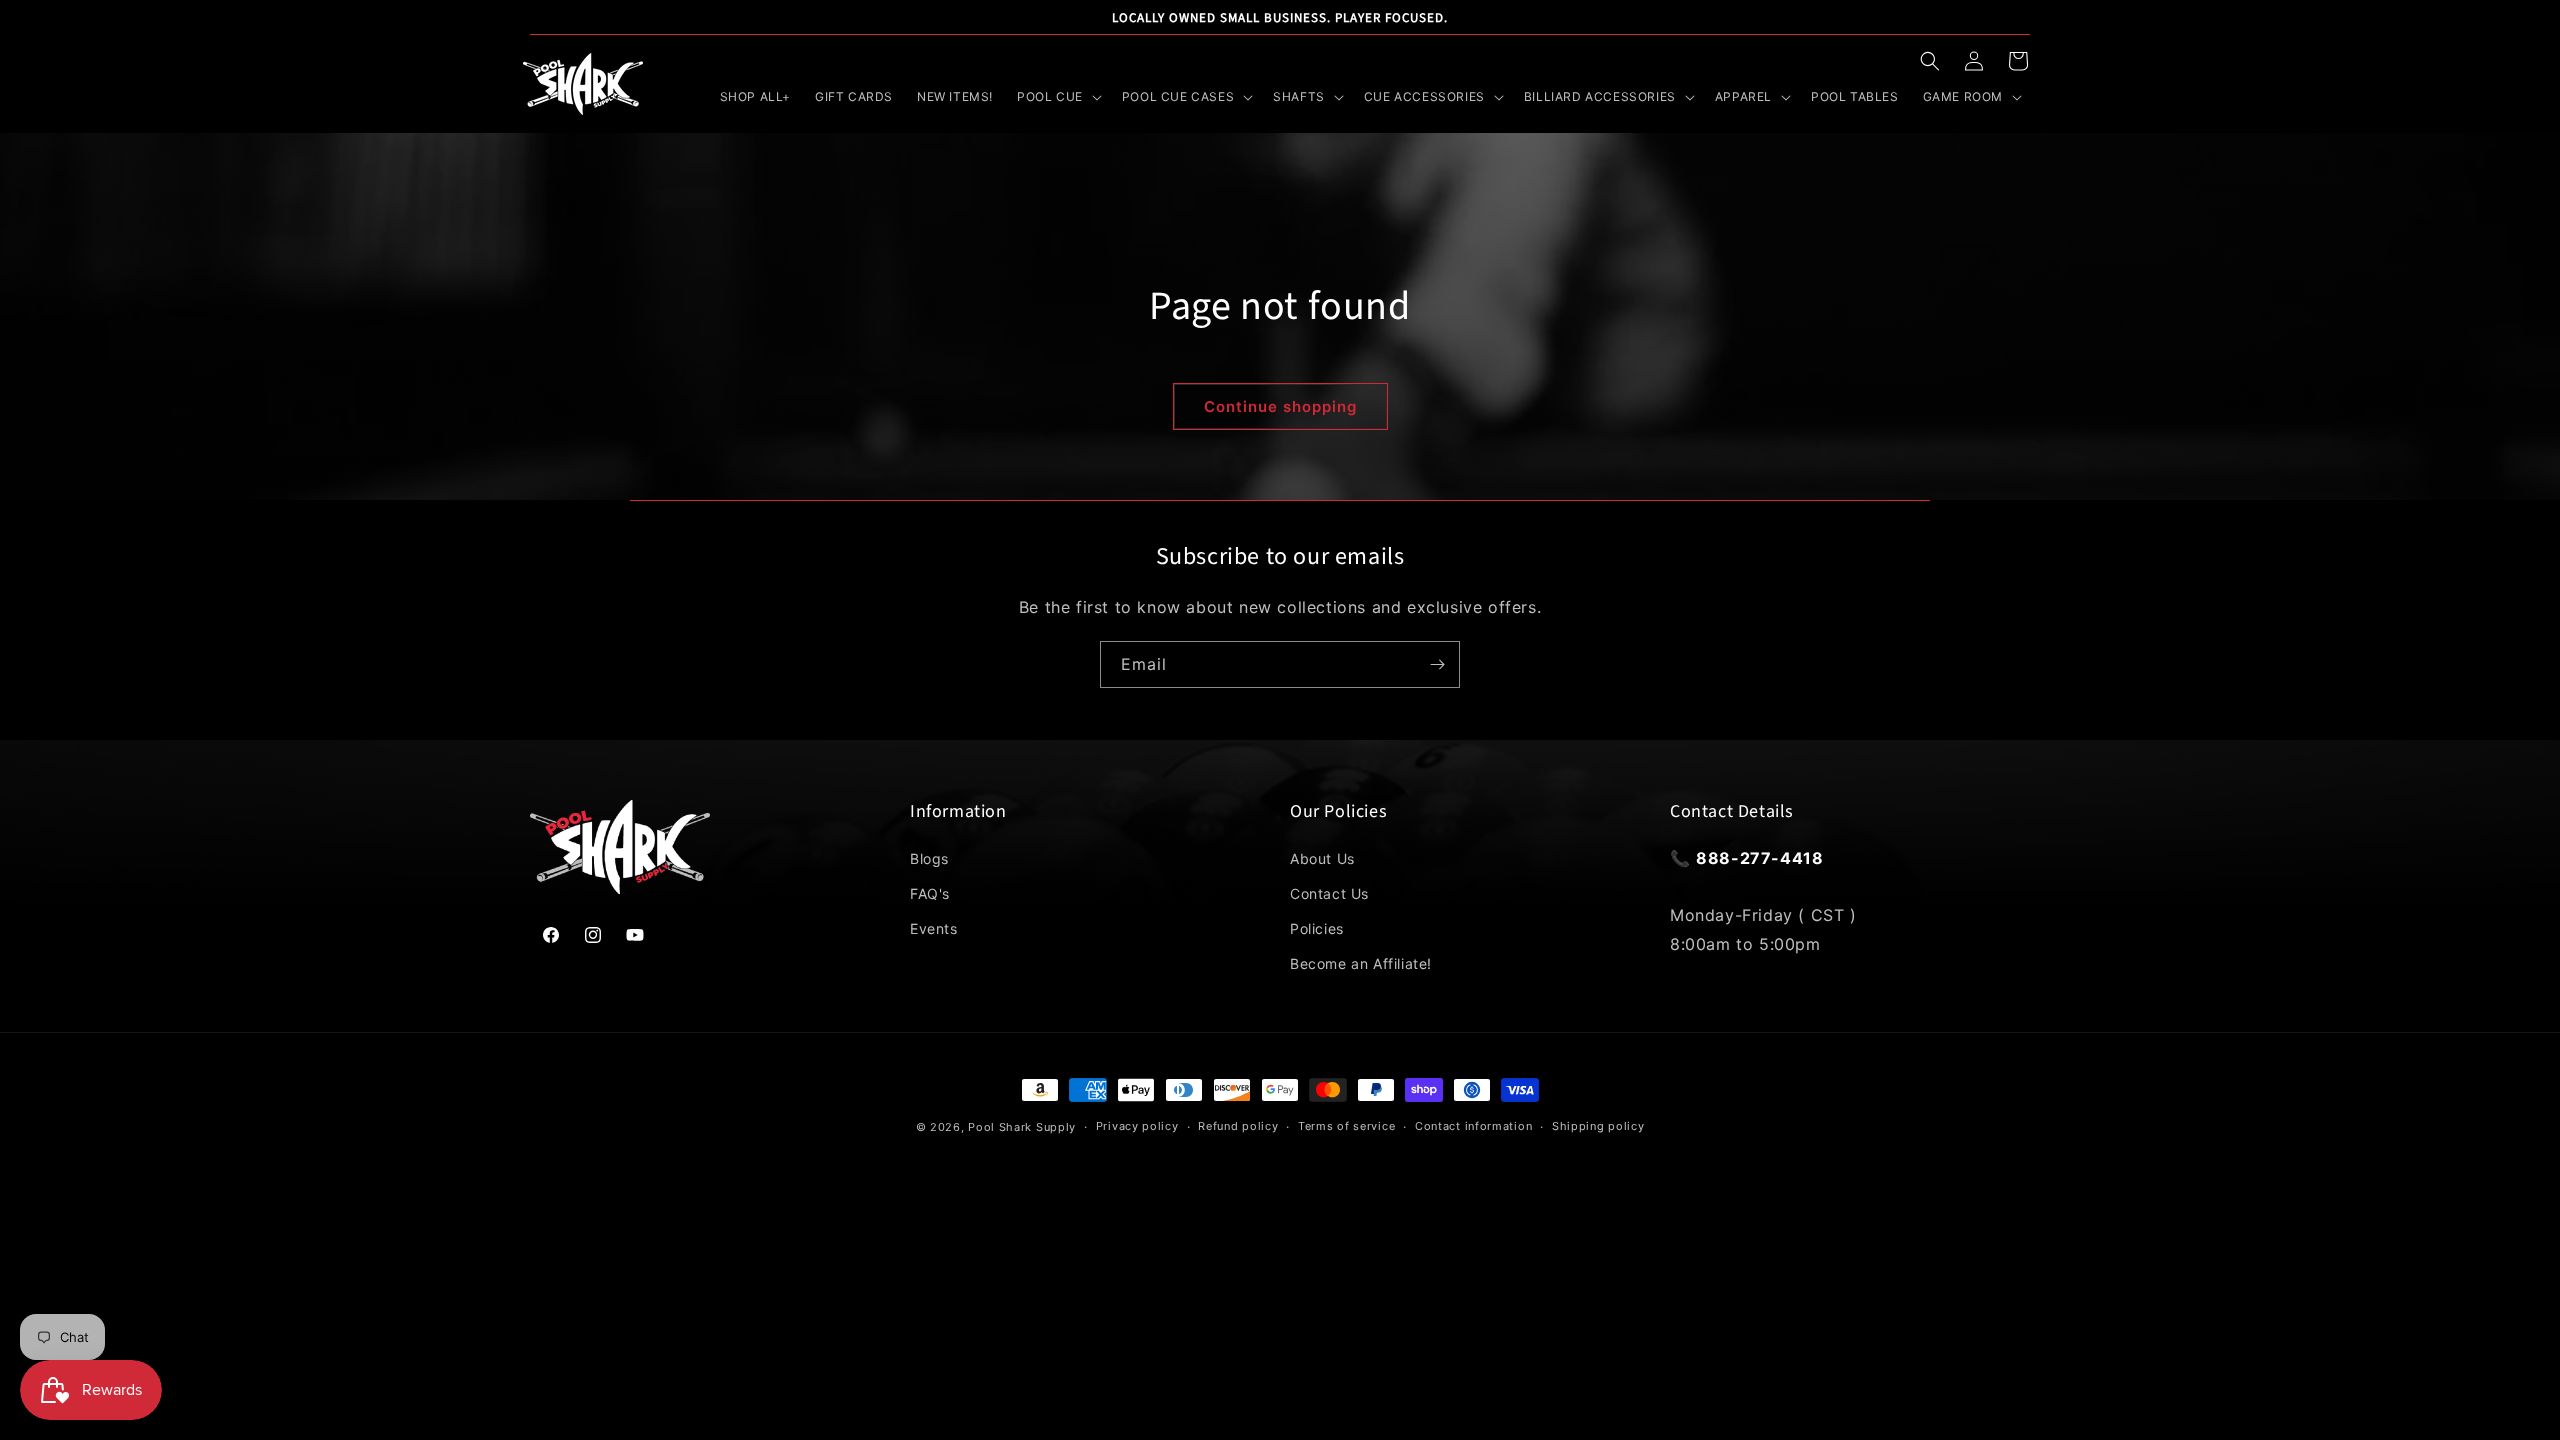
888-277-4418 (1759, 858)
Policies (1317, 928)
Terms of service (1346, 1126)
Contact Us (1329, 893)
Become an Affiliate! (1361, 963)
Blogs (929, 858)
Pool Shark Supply (1022, 1127)
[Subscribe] (1437, 664)
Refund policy (1238, 1126)
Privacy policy (1137, 1126)
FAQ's (930, 893)
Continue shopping (1280, 406)
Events (934, 928)
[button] (1930, 61)
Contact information (1473, 1126)
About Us (1322, 858)
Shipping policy (1598, 1126)
